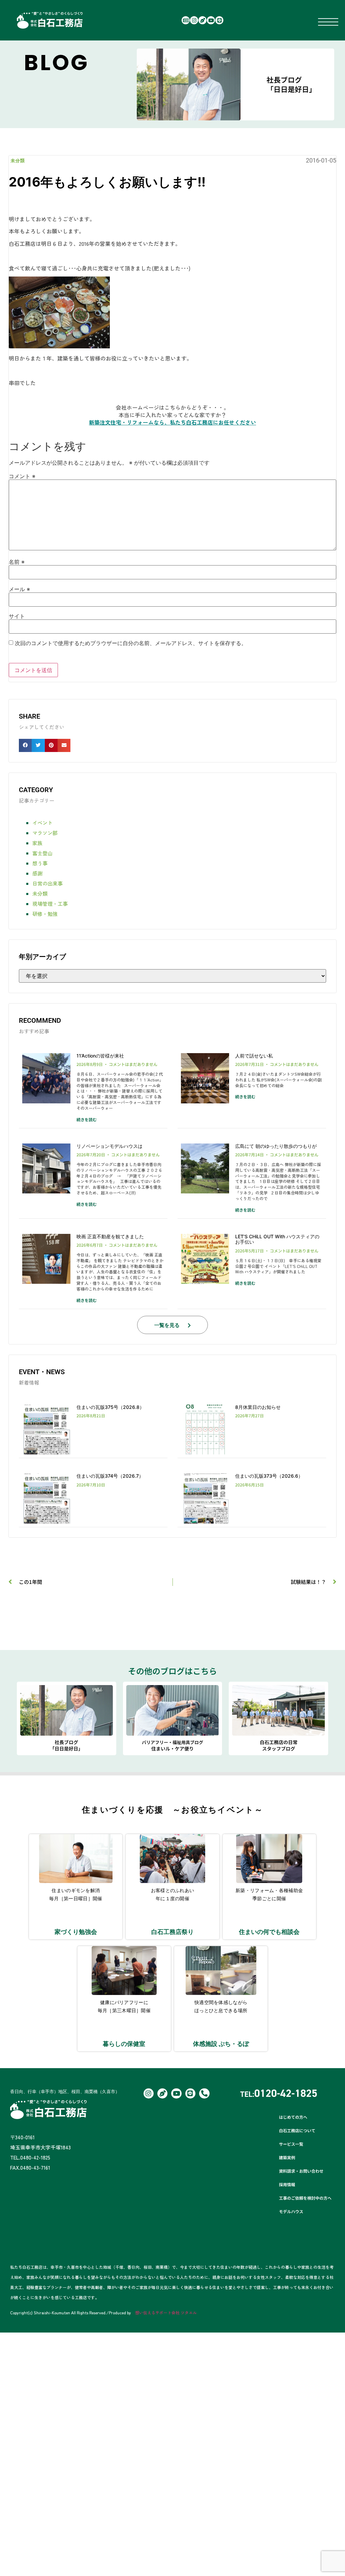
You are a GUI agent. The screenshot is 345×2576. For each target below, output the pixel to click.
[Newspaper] (186, 20)
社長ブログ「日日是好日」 (291, 84)
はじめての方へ (293, 2117)
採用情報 (287, 2184)
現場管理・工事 (50, 904)
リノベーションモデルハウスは (109, 1146)
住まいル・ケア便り (172, 1745)
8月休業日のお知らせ (258, 1407)
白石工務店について (297, 2130)
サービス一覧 (291, 2144)
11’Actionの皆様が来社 (100, 1056)
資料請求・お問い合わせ (301, 2171)
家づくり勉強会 (76, 1932)
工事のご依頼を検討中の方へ (305, 2198)
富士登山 (42, 853)
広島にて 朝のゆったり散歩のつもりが (276, 1146)
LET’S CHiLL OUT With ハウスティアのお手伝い (277, 1239)
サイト (17, 616)
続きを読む (87, 1119)
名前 (17, 562)
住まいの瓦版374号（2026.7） (110, 1476)
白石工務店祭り (172, 1932)
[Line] (219, 20)
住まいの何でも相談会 (269, 1932)
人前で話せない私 (254, 1056)
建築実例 (287, 2157)
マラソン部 (45, 833)
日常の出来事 (48, 883)
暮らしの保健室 (124, 2044)
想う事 (40, 863)
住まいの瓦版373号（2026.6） (269, 1476)
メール (19, 589)
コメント (22, 476)
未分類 (18, 161)
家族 (37, 843)
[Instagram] (194, 20)
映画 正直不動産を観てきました (110, 1236)
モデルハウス (291, 2211)
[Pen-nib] (202, 20)
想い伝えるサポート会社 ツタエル (166, 2312)
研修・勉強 (45, 914)
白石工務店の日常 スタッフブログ (279, 1745)
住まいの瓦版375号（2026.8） (110, 1407)
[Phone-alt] (204, 2093)
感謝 (37, 873)
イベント (42, 823)
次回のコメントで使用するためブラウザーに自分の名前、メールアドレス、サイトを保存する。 (131, 643)
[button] (25, 745)
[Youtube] (211, 20)
